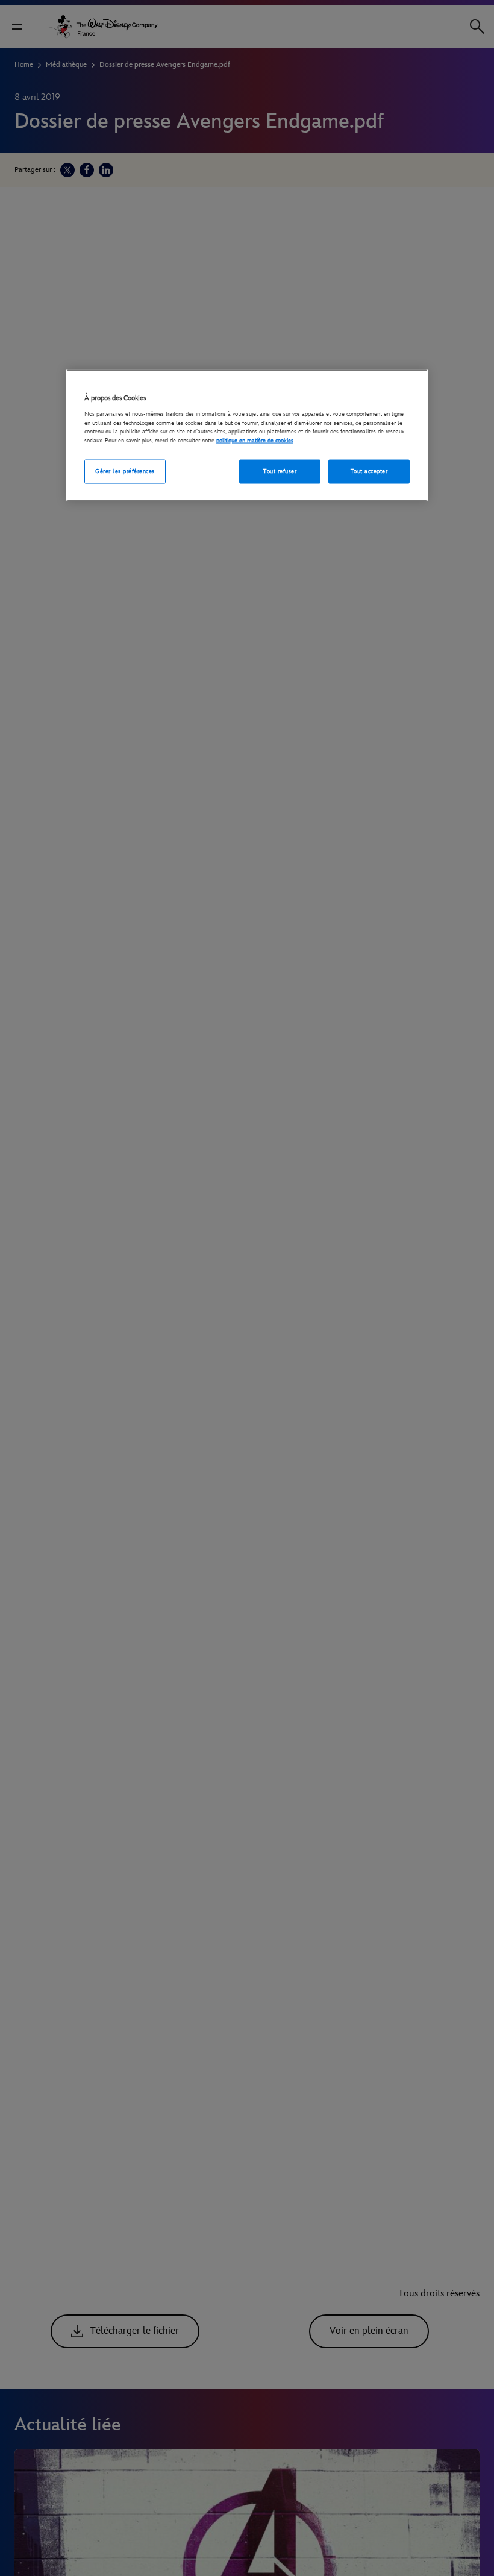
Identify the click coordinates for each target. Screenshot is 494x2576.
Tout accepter (369, 471)
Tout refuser (280, 471)
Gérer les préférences (125, 471)
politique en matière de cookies (255, 440)
